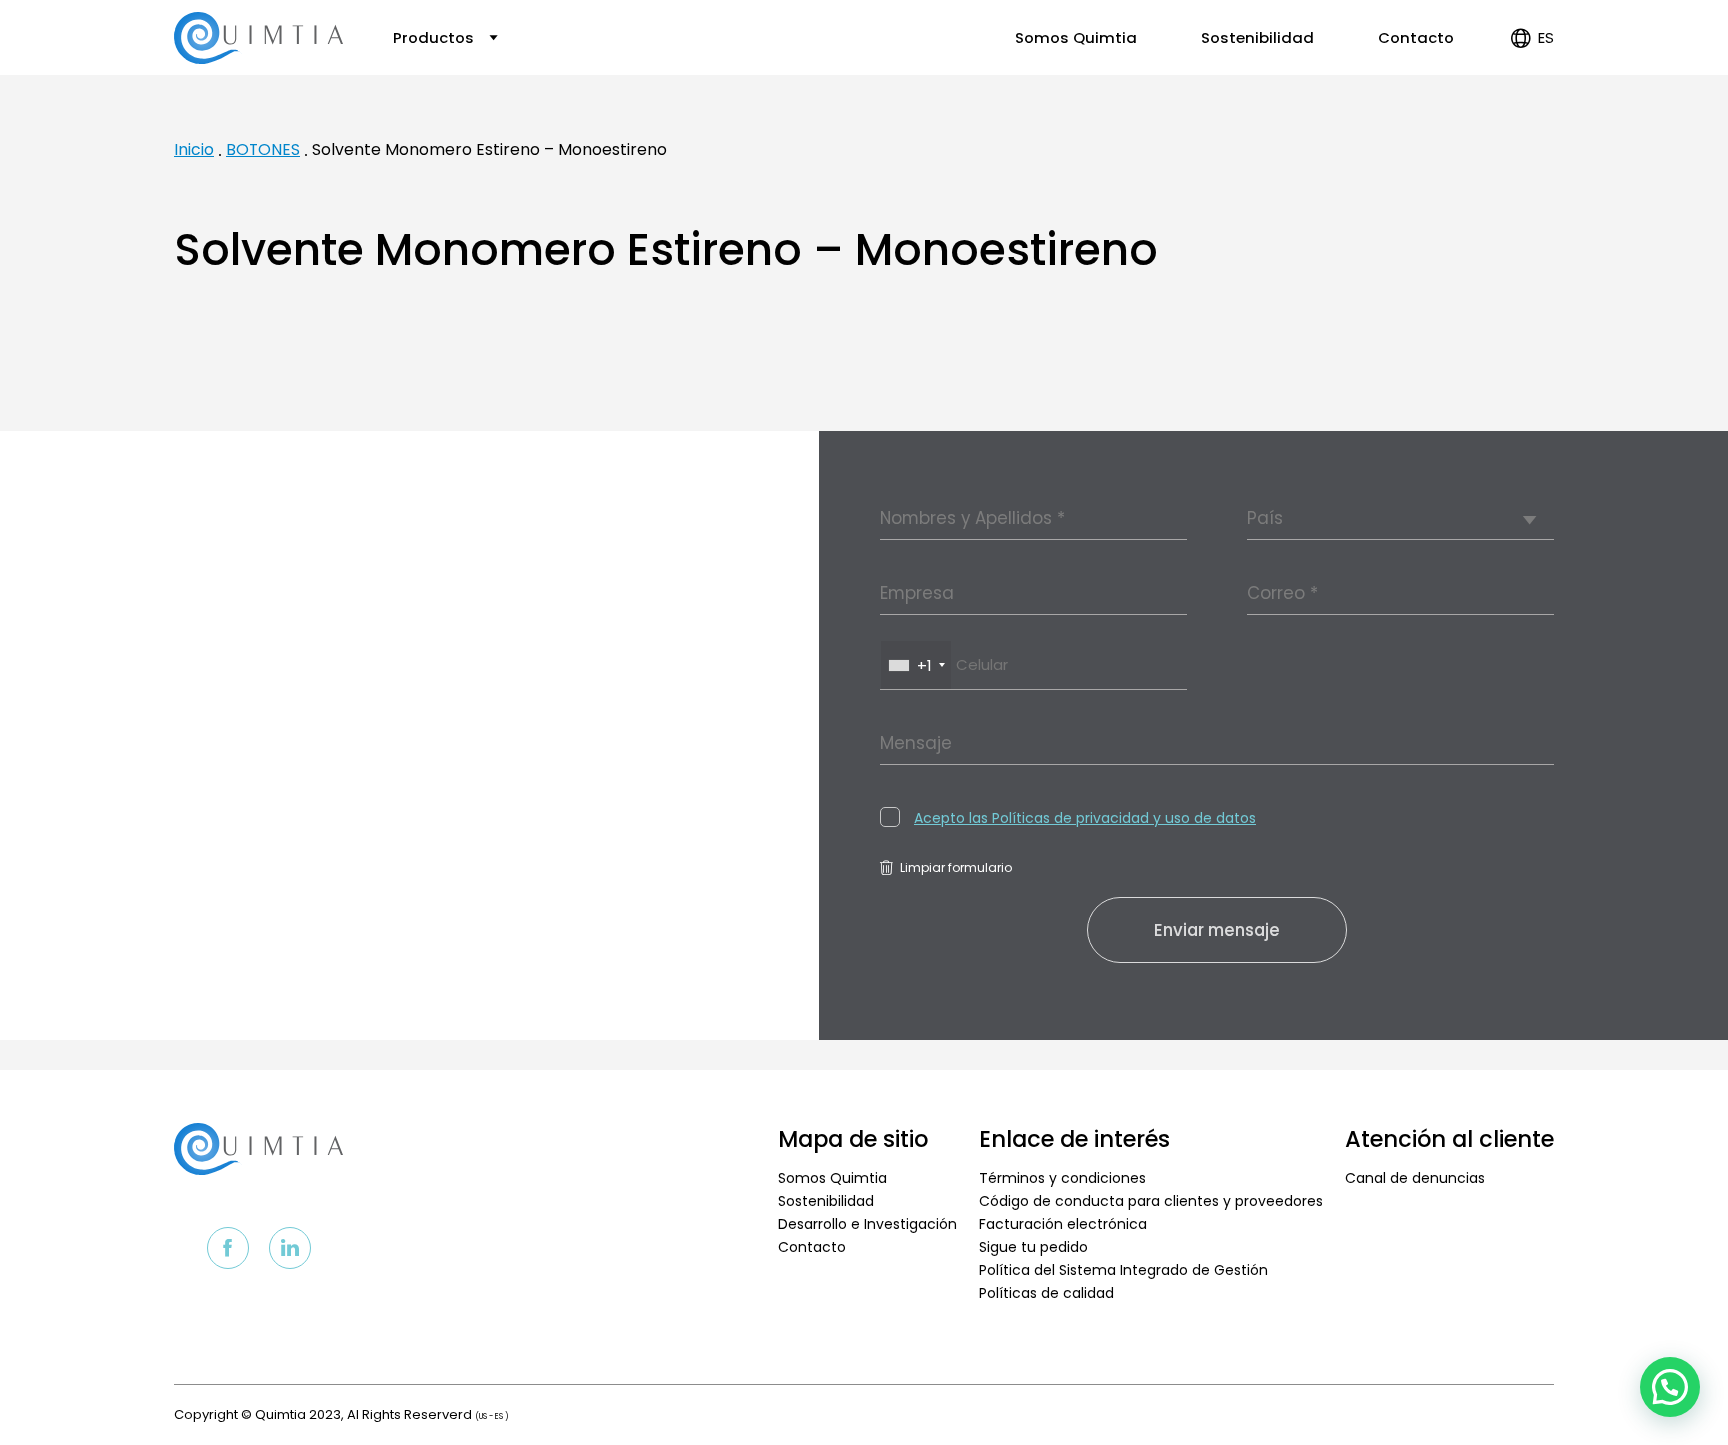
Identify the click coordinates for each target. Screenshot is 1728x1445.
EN (1529, 99)
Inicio (194, 149)
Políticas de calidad (1046, 1293)
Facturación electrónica (1063, 1224)
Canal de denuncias (1415, 1178)
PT (1530, 122)
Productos (435, 37)
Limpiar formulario (956, 867)
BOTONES (263, 149)
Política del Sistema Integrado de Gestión (1123, 1270)
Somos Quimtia (1076, 37)
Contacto (1416, 37)
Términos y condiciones (1062, 1178)
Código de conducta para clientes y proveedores (1151, 1201)
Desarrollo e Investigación (867, 1224)
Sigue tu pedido (1033, 1247)
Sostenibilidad (1257, 37)
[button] (1670, 1387)
